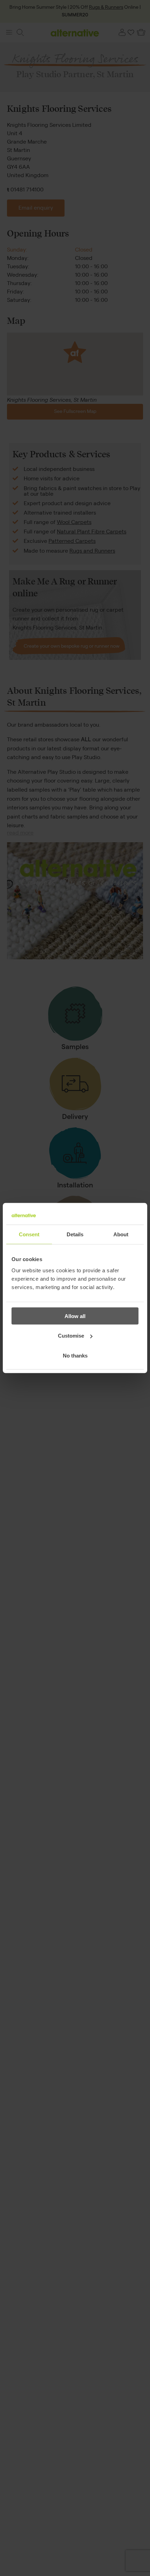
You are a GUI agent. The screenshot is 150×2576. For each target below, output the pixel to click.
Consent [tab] (29, 1234)
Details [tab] (75, 1234)
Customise (71, 1336)
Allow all (75, 1316)
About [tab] (121, 1234)
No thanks (75, 1355)
